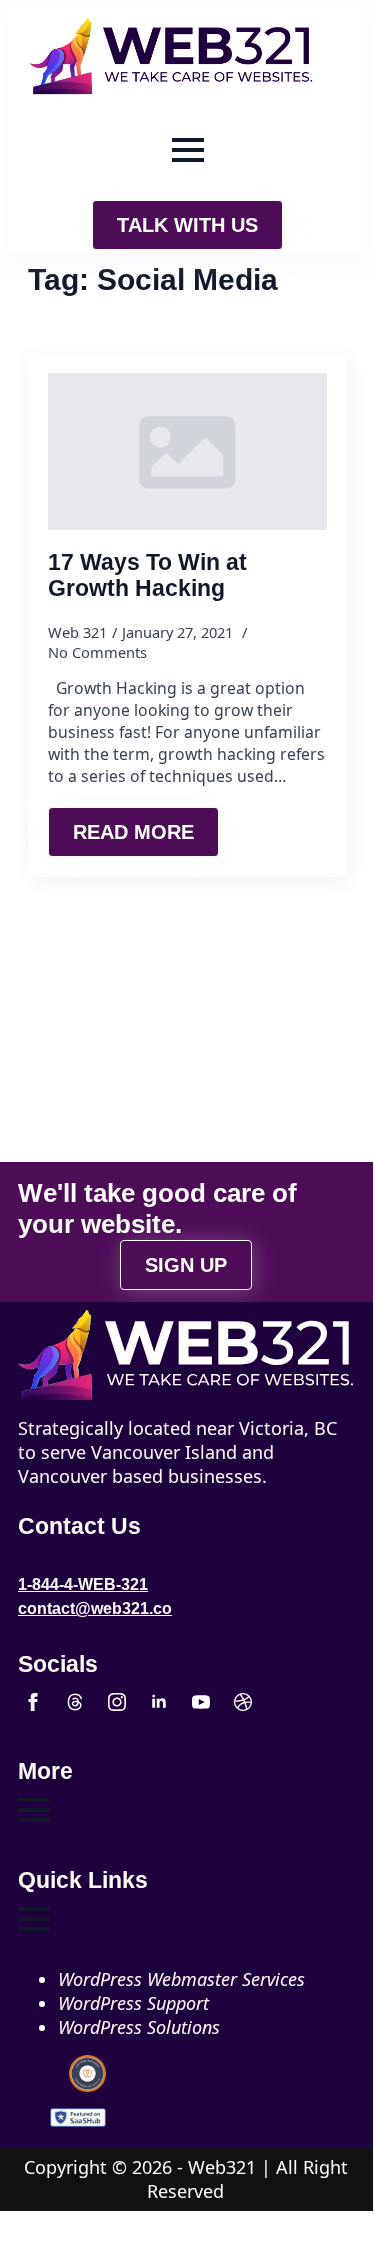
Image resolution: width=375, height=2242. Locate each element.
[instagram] (117, 1702)
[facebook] (33, 1702)
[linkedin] (159, 1702)
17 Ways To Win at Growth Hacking (147, 575)
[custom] (75, 1702)
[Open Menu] (188, 150)
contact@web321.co (95, 1608)
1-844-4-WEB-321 (83, 1584)
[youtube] (201, 1702)
